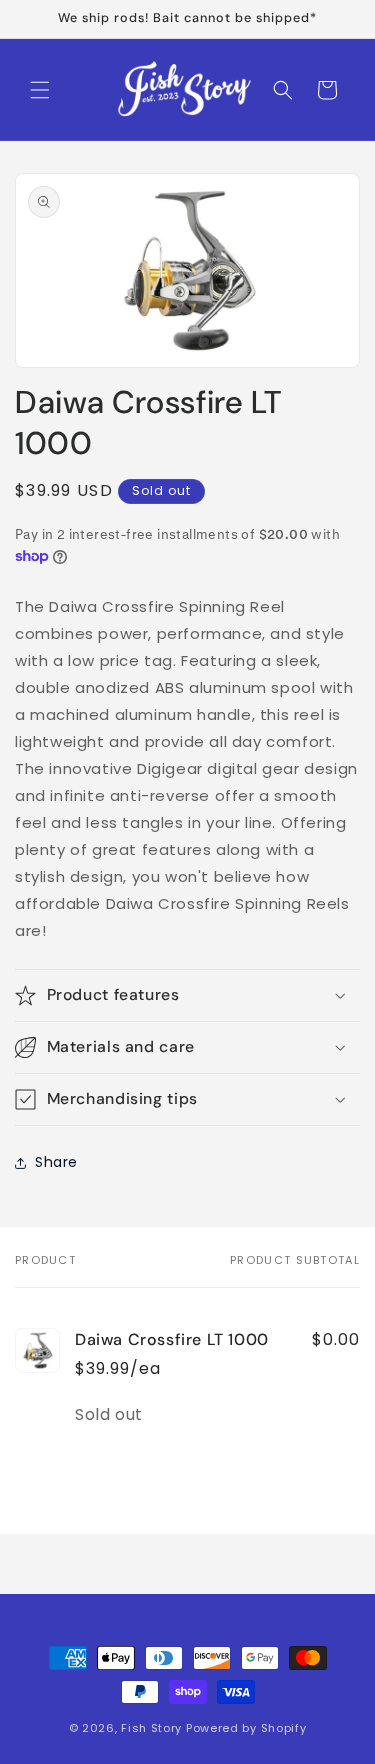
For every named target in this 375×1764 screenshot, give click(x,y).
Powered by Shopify (246, 1728)
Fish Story (153, 1728)
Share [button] (56, 1162)
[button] (40, 90)
